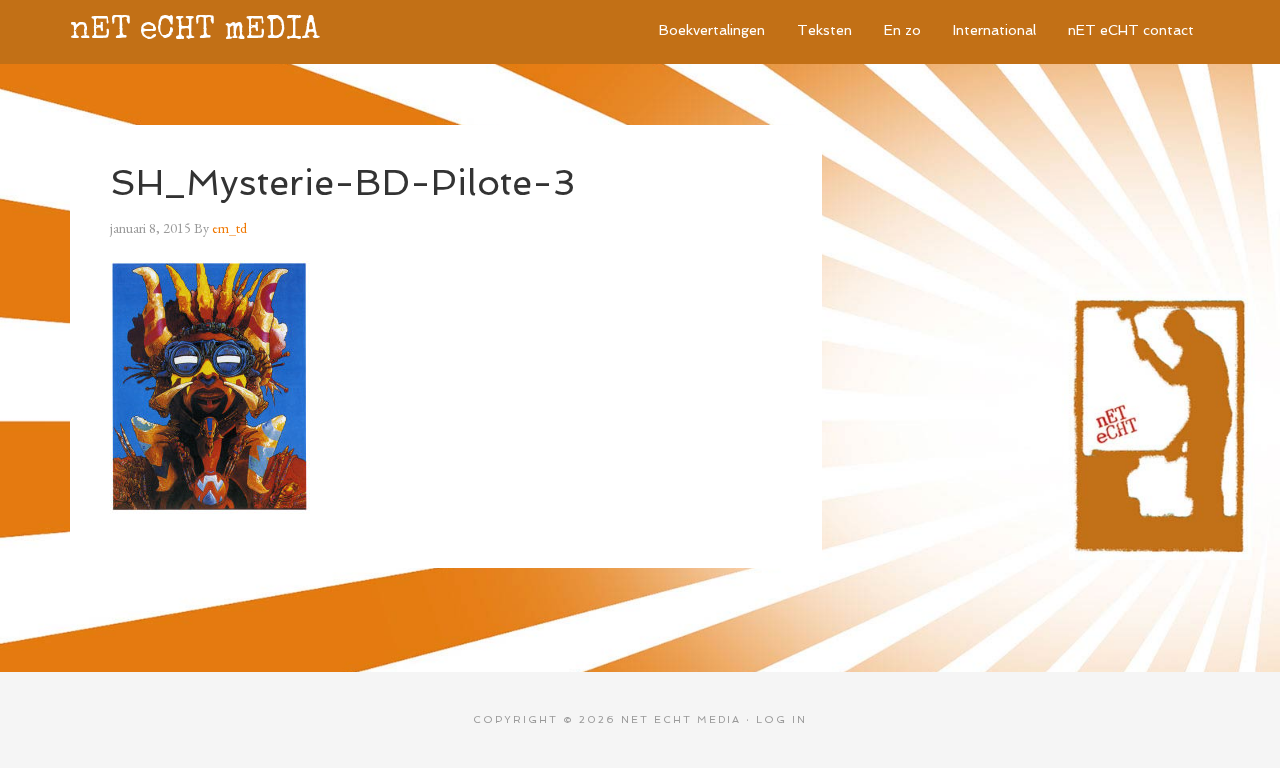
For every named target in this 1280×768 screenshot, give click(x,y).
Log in (781, 719)
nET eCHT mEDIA (195, 31)
